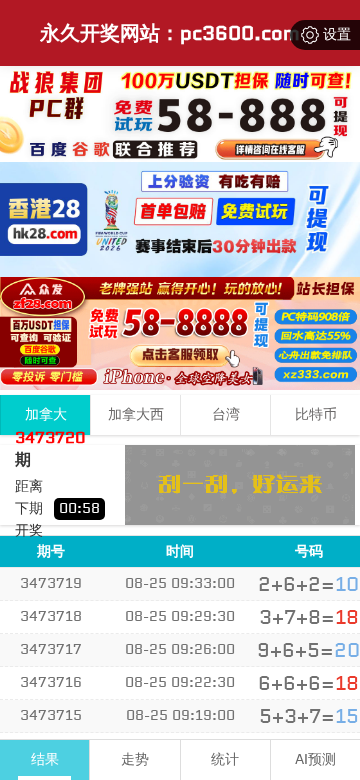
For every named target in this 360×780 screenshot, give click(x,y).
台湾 (226, 414)
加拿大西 (136, 414)
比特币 (316, 414)
